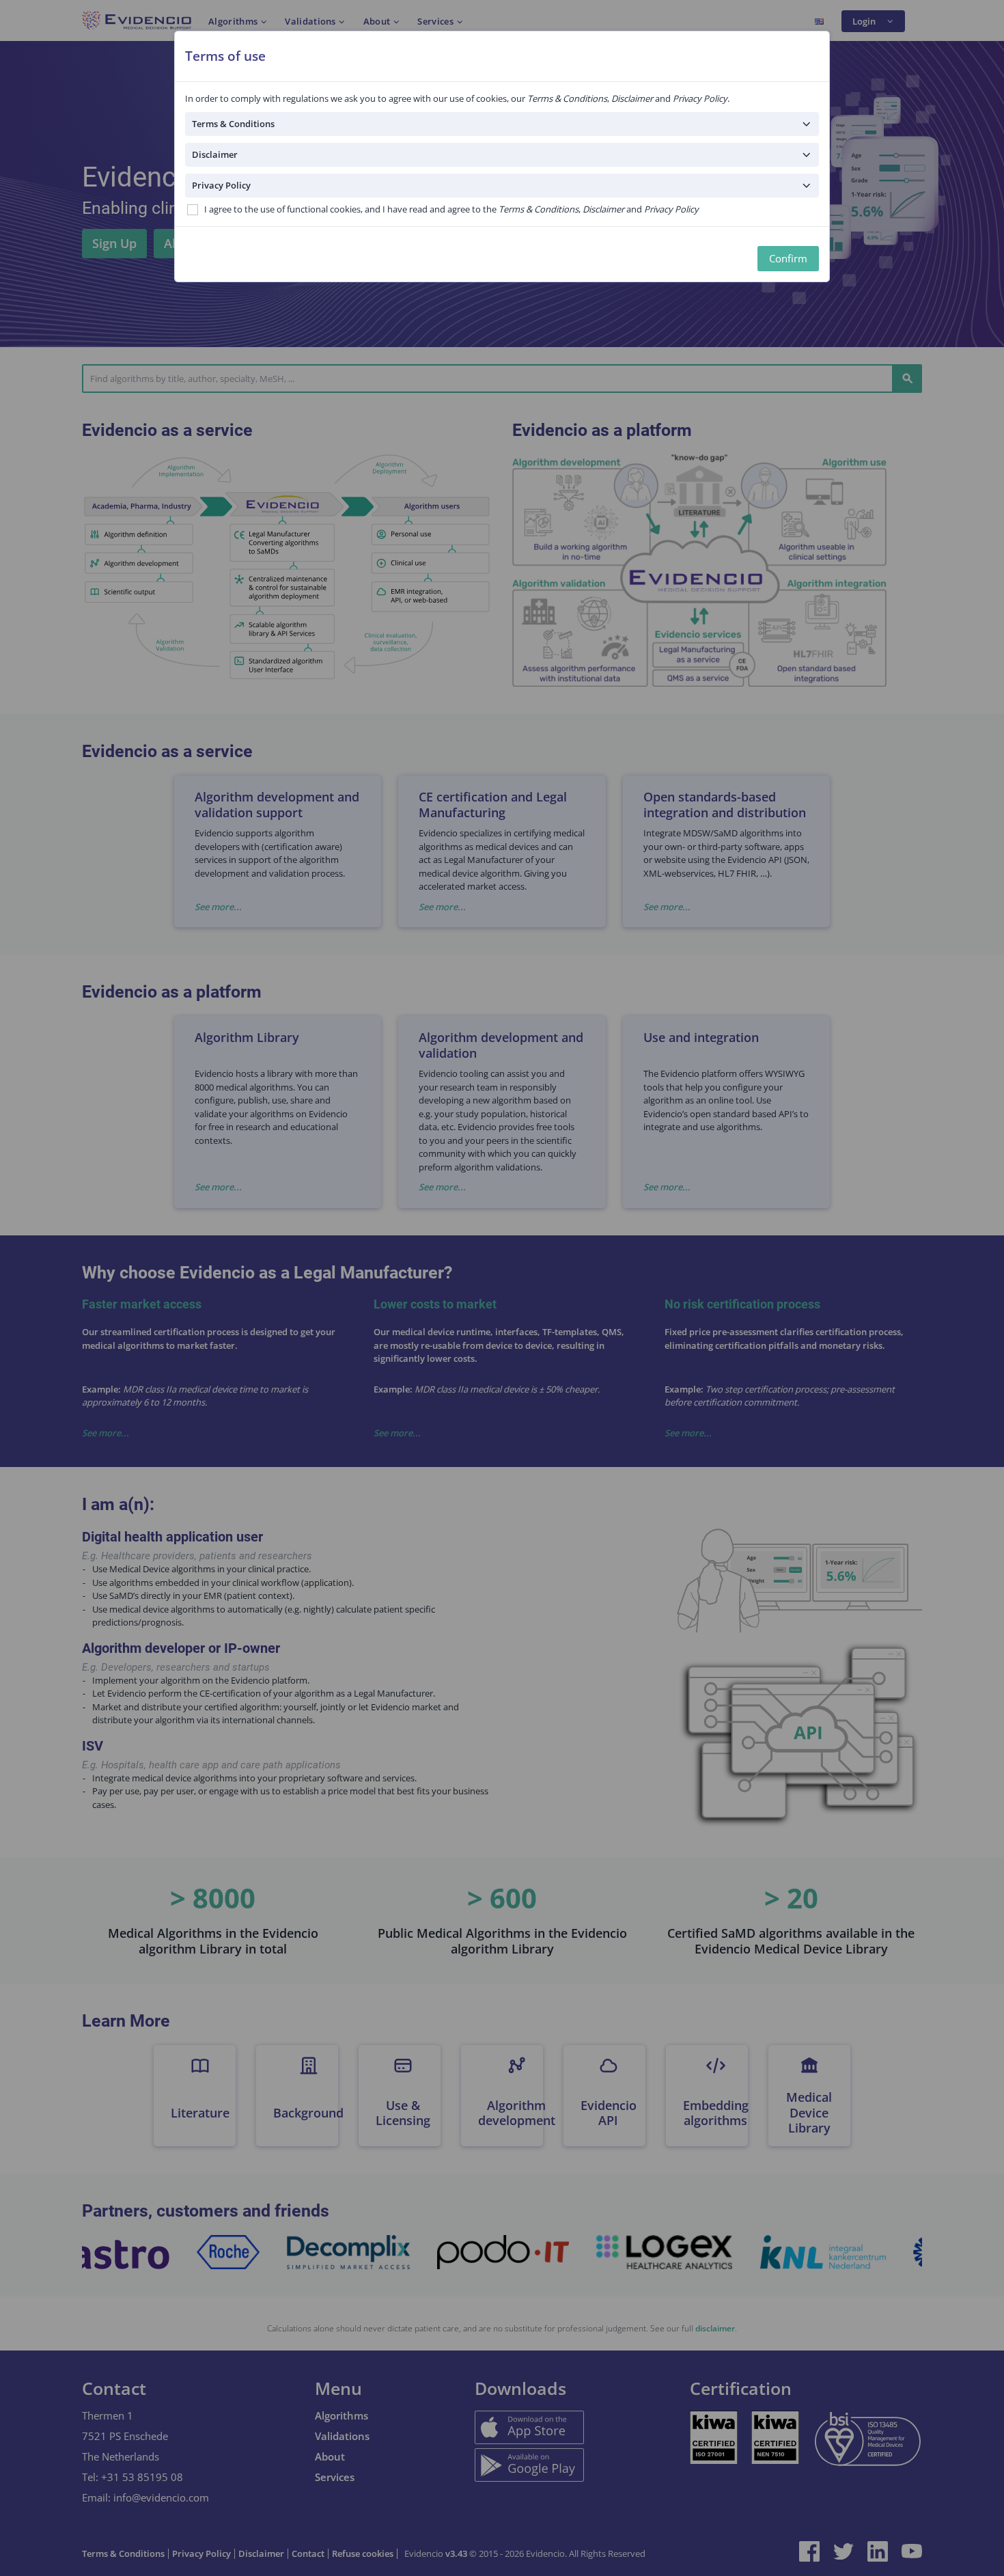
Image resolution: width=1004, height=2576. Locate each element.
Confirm (788, 258)
